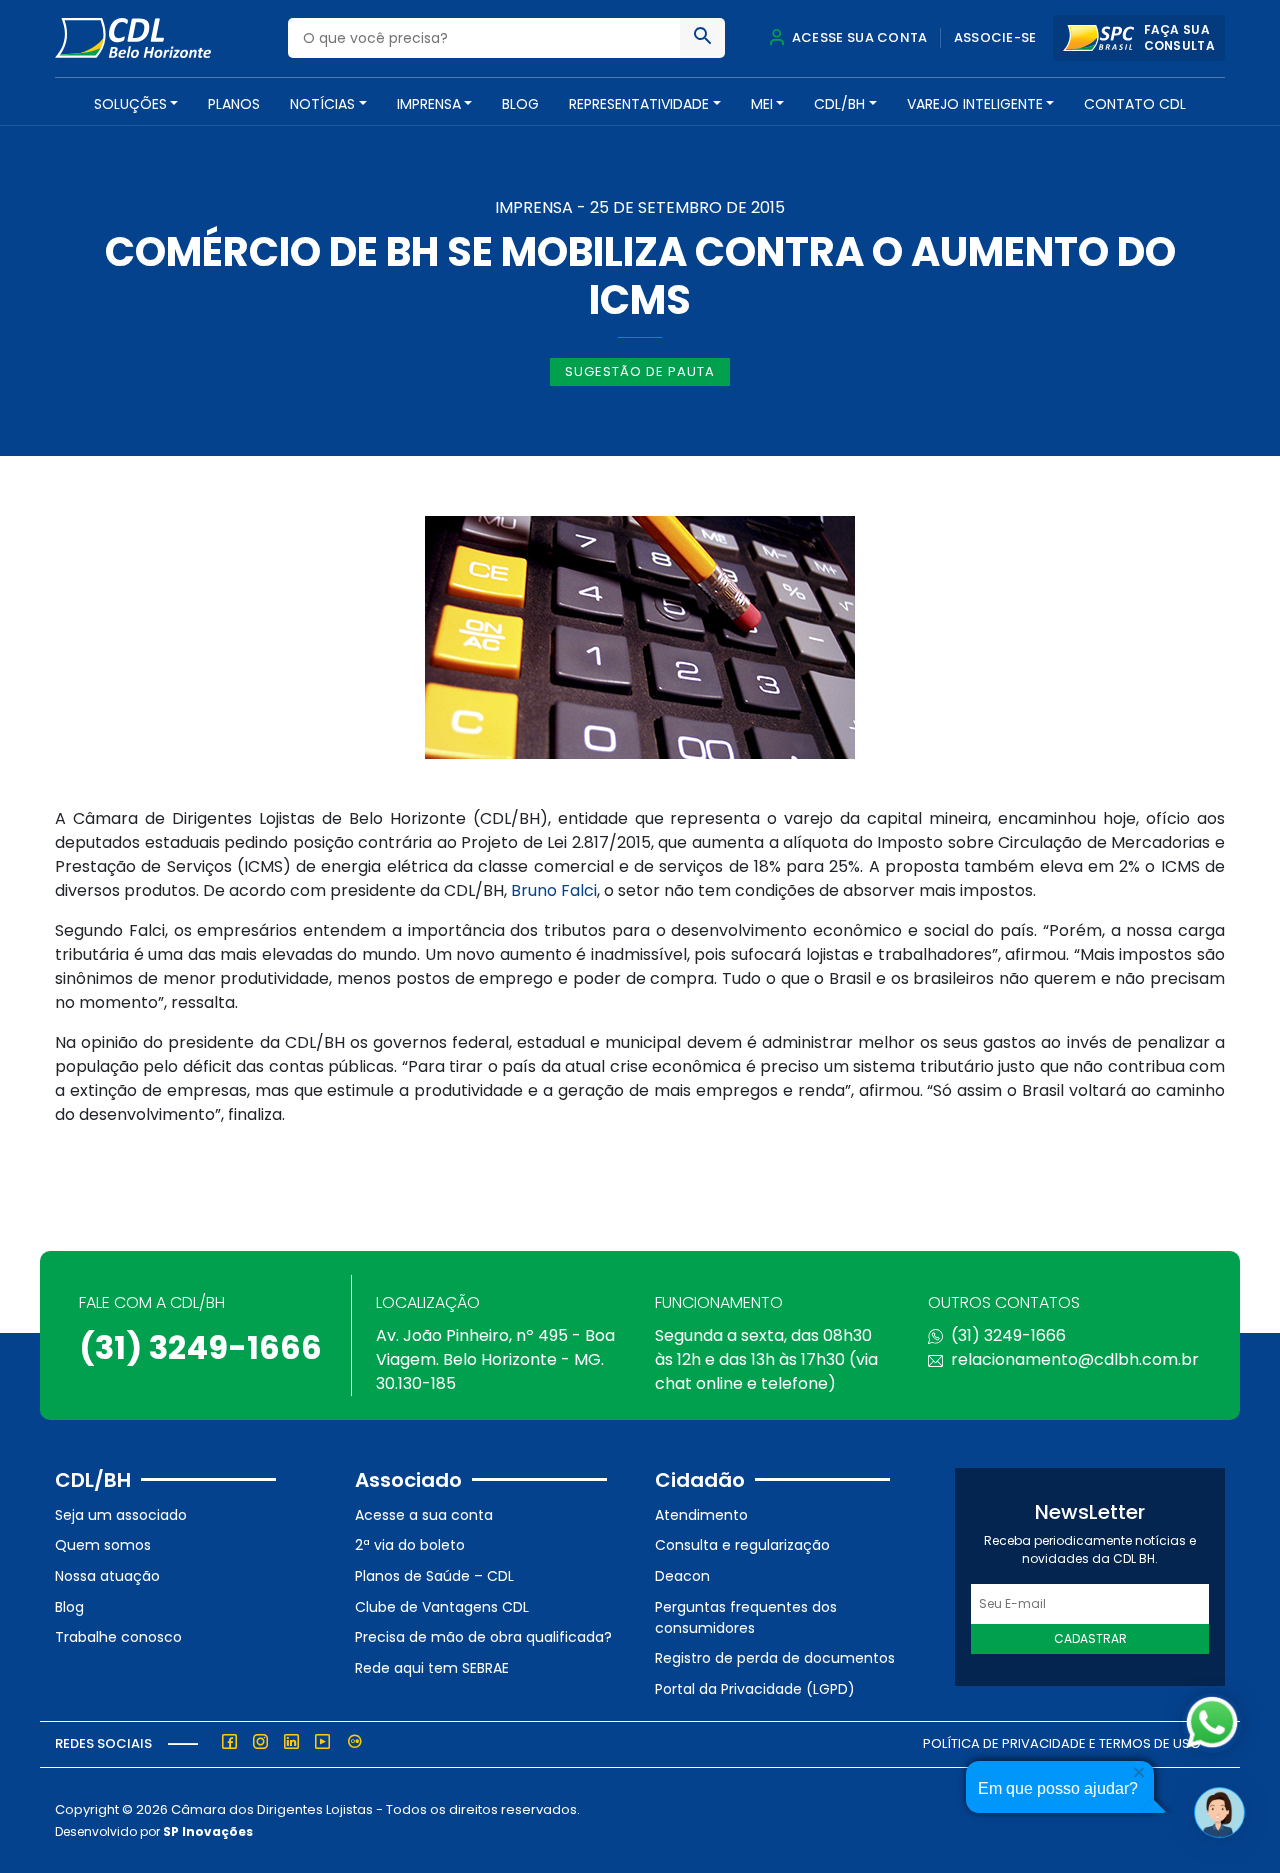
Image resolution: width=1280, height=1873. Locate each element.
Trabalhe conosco (118, 1637)
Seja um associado (121, 1515)
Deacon (682, 1576)
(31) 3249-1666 (200, 1347)
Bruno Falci (554, 890)
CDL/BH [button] (839, 104)
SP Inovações (208, 1831)
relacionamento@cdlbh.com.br (1075, 1359)
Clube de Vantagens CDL (442, 1607)
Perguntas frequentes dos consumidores (746, 1617)
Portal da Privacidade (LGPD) (755, 1689)
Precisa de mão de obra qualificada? (483, 1637)
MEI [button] (762, 104)
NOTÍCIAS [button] (322, 104)
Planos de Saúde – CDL (434, 1576)
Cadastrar (1090, 1638)
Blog (520, 104)
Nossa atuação (107, 1576)
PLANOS (234, 104)
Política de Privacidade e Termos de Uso (1062, 1743)
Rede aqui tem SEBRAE (432, 1668)
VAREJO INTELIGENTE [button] (975, 104)
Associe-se (995, 37)
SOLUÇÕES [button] (130, 104)
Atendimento (701, 1515)
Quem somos (103, 1545)
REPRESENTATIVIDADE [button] (639, 104)
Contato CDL (1135, 104)
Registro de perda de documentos (775, 1658)
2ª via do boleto (410, 1545)
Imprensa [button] (429, 104)
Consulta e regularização (742, 1545)
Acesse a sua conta (424, 1515)
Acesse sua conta (858, 37)
